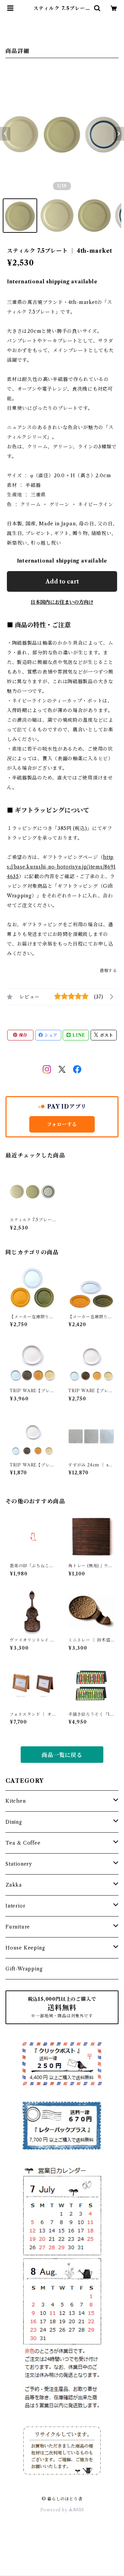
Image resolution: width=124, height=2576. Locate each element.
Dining (14, 1822)
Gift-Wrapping (24, 1969)
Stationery (19, 1864)
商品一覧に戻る (62, 1755)
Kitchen (16, 1801)
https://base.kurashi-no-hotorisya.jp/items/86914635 (61, 867)
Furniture (18, 1927)
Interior (15, 1906)
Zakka (14, 1885)
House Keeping (25, 1948)
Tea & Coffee (23, 1843)
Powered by (55, 2510)
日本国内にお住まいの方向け (62, 602)
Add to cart (62, 581)
